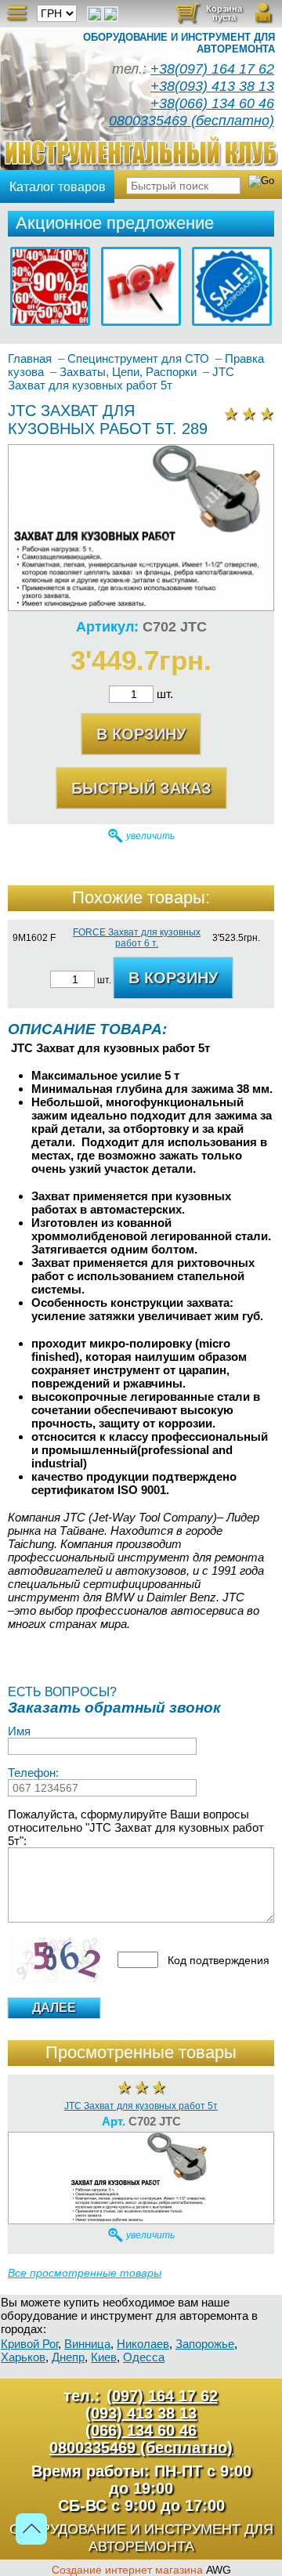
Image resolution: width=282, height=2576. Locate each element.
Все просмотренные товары (85, 2273)
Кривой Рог (29, 2344)
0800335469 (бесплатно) (192, 121)
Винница (87, 2344)
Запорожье (205, 2344)
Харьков (23, 2357)
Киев (104, 2357)
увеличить (150, 836)
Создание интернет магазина (127, 2570)
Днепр (68, 2357)
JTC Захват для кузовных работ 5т (141, 2106)
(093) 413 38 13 (141, 2413)
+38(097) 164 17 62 (212, 69)
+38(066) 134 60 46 (212, 103)
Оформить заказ (217, 18)
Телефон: (33, 1773)
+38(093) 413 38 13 (212, 86)
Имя (19, 1731)
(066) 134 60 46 (141, 2430)
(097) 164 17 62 (162, 2396)
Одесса (144, 2357)
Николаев (143, 2344)
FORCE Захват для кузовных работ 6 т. (137, 938)
